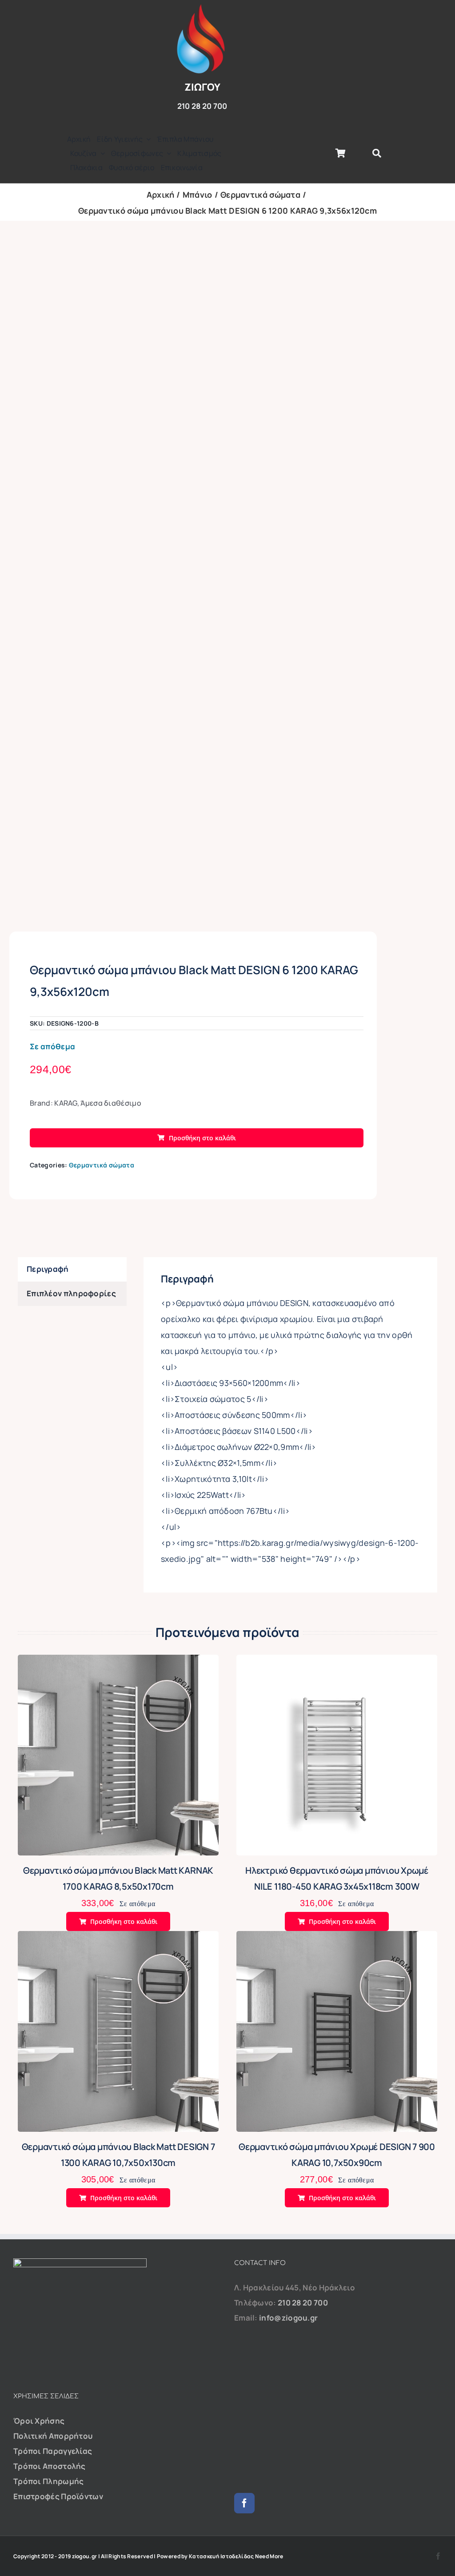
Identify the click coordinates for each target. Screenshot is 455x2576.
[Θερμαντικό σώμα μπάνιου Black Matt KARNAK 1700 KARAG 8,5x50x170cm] (118, 1662)
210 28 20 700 (303, 2303)
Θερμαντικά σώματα (102, 1165)
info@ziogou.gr (288, 2318)
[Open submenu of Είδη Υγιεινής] (147, 139)
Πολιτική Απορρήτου (53, 2436)
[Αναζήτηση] (377, 153)
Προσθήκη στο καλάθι (202, 1138)
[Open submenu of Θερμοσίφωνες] (167, 153)
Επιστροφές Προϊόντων (58, 2496)
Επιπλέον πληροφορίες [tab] (71, 1293)
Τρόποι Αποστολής (50, 2466)
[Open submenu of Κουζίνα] (101, 153)
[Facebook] (244, 2503)
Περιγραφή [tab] (48, 1269)
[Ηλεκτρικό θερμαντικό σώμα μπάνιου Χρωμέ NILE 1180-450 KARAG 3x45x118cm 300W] (337, 1662)
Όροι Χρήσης (39, 2421)
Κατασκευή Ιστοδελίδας (221, 2556)
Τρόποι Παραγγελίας (53, 2451)
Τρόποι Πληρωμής (49, 2481)
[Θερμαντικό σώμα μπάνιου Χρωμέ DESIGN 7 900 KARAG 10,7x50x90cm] (337, 1938)
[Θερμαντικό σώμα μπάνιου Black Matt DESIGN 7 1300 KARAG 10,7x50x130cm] (118, 1938)
